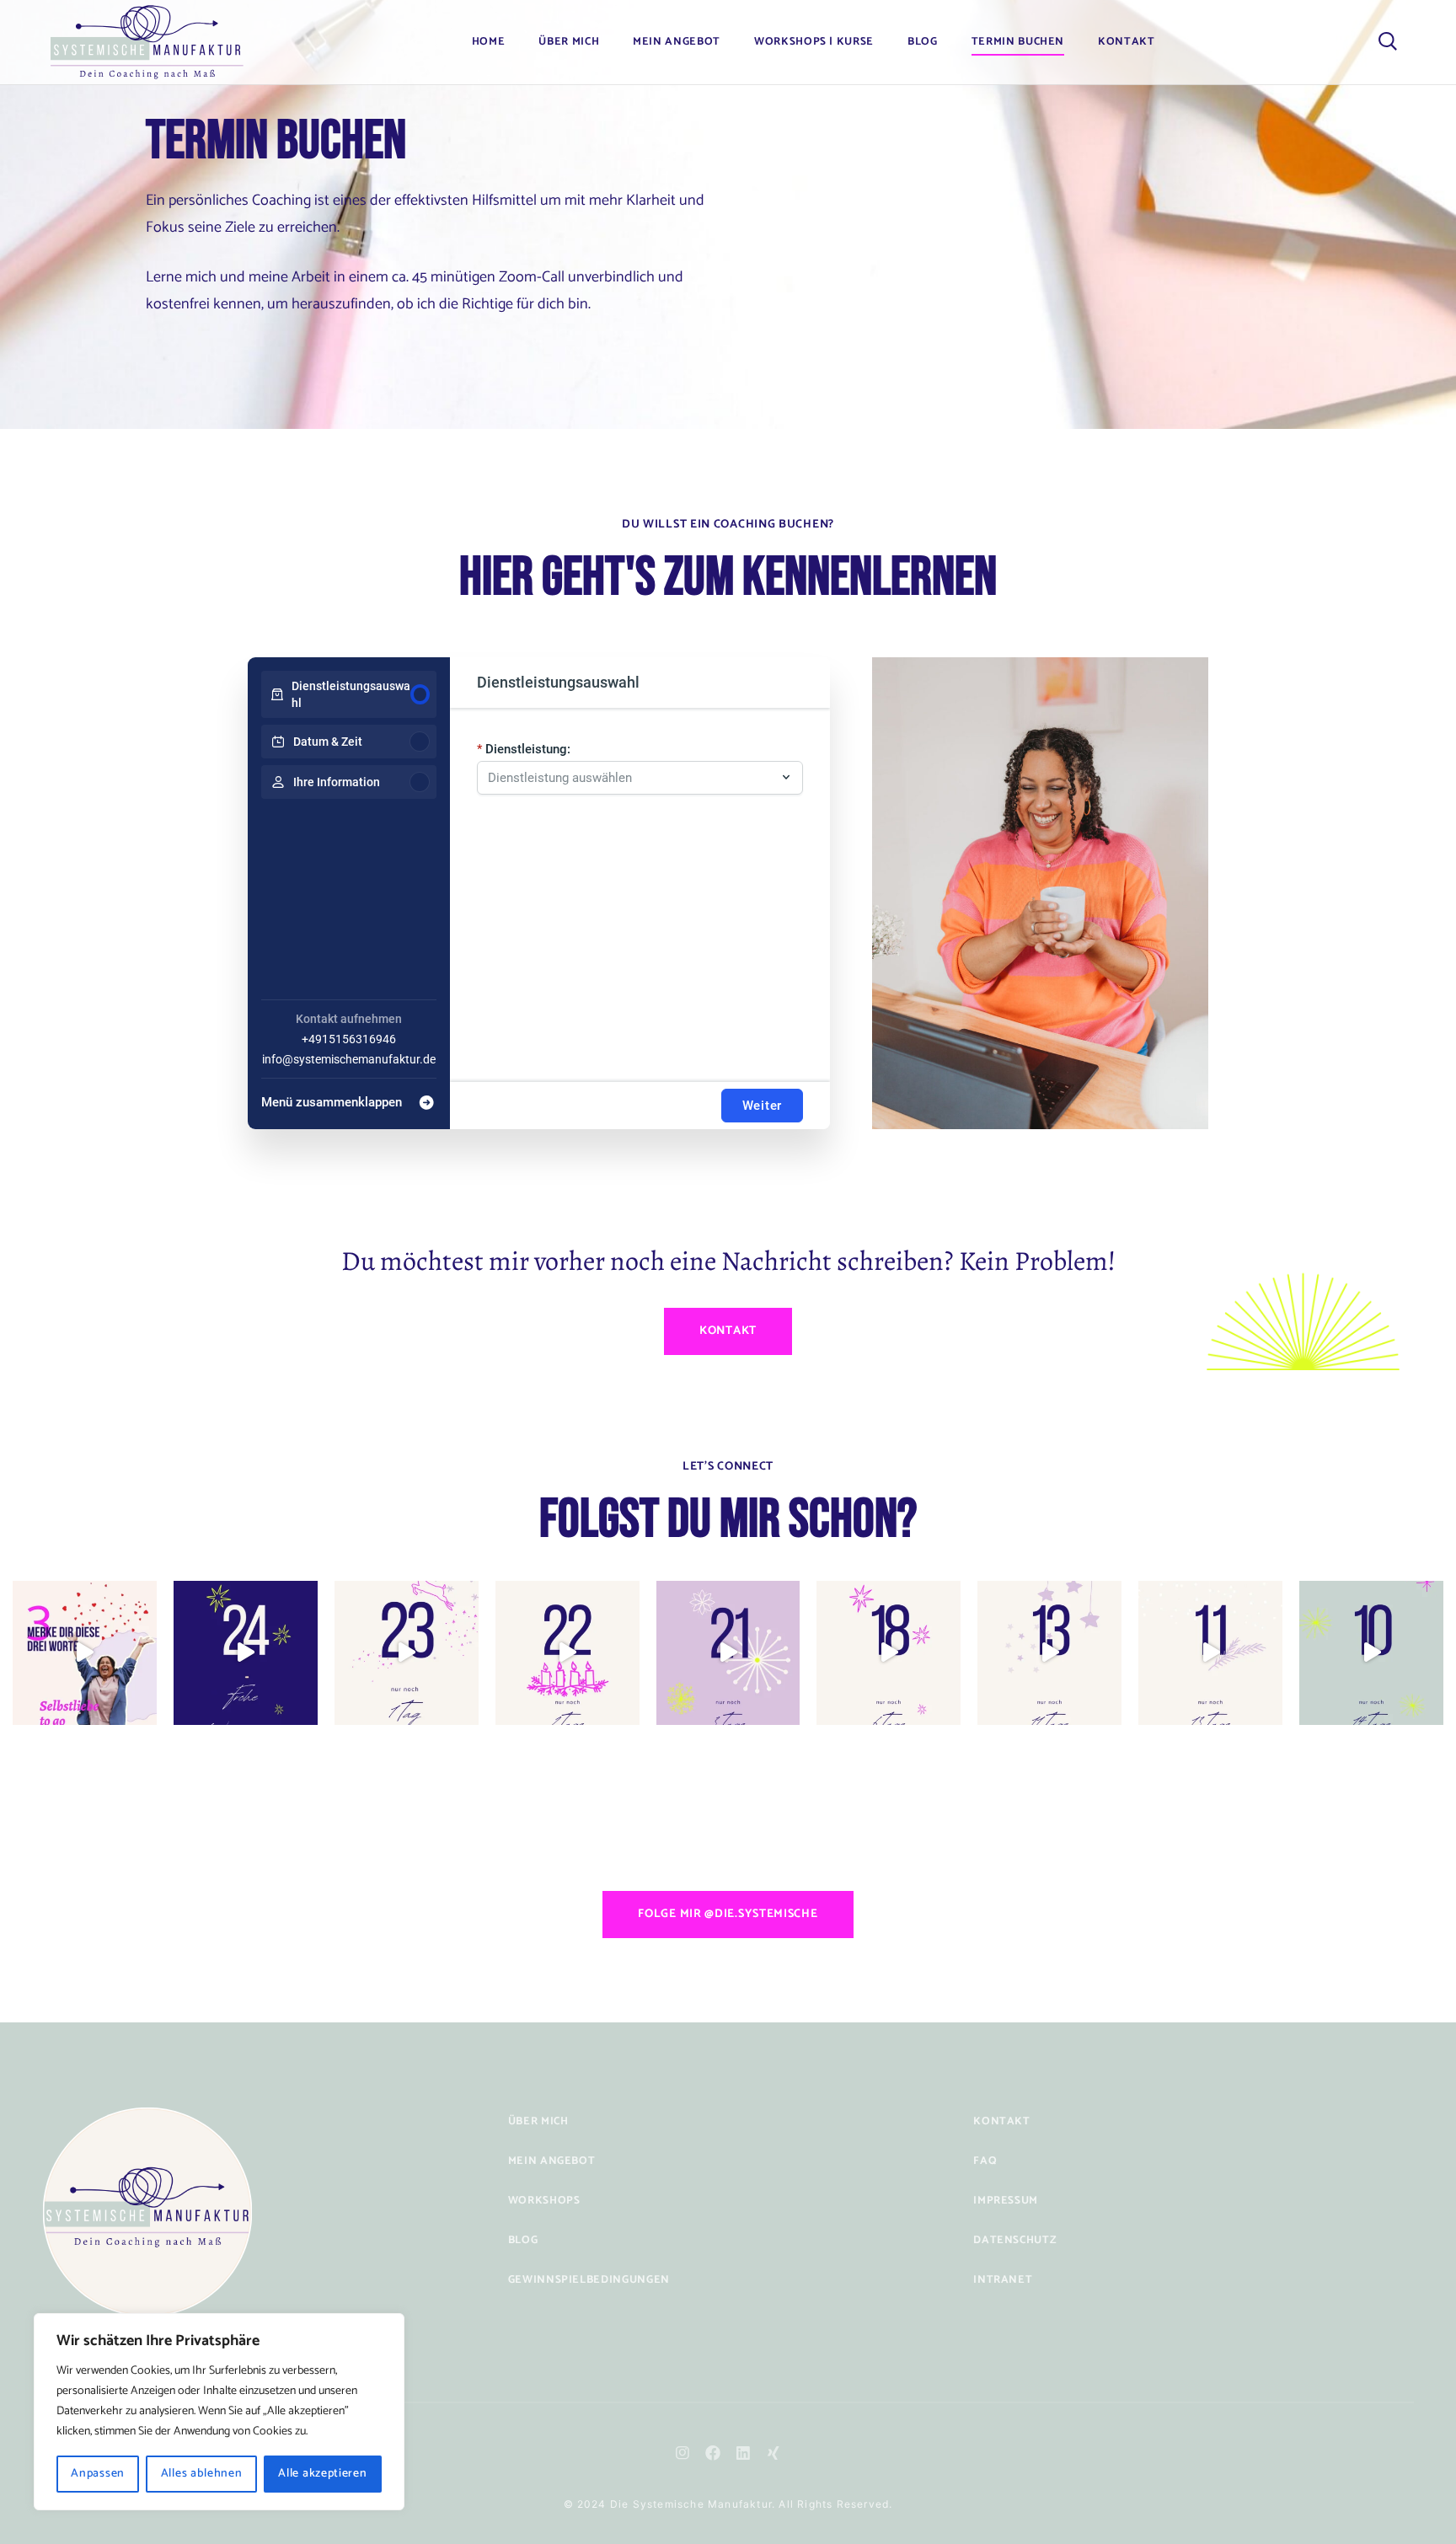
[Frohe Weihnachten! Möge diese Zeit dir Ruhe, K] (246, 1653)
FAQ (985, 2161)
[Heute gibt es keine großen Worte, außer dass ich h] (728, 1653)
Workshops (544, 2201)
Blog (923, 42)
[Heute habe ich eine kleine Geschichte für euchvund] (889, 1653)
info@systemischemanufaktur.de (349, 1059)
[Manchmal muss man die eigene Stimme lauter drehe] (567, 1653)
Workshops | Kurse (814, 42)
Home (489, 42)
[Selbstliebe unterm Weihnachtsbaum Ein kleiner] (407, 1653)
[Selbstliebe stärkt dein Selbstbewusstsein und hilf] (1049, 1653)
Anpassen (98, 2474)
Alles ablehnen (202, 2474)
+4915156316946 (349, 1039)
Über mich (538, 2121)
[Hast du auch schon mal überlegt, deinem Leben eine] (1371, 1653)
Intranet (1003, 2280)
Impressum (1006, 2201)
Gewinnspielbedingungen (589, 2280)
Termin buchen (1018, 42)
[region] (219, 2412)
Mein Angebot (677, 42)
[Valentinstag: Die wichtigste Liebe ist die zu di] (85, 1653)
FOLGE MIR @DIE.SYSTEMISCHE (728, 1914)
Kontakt (1127, 42)
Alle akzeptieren (322, 2474)
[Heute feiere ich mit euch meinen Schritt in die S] (1210, 1653)
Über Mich (569, 42)
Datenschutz (1015, 2240)
